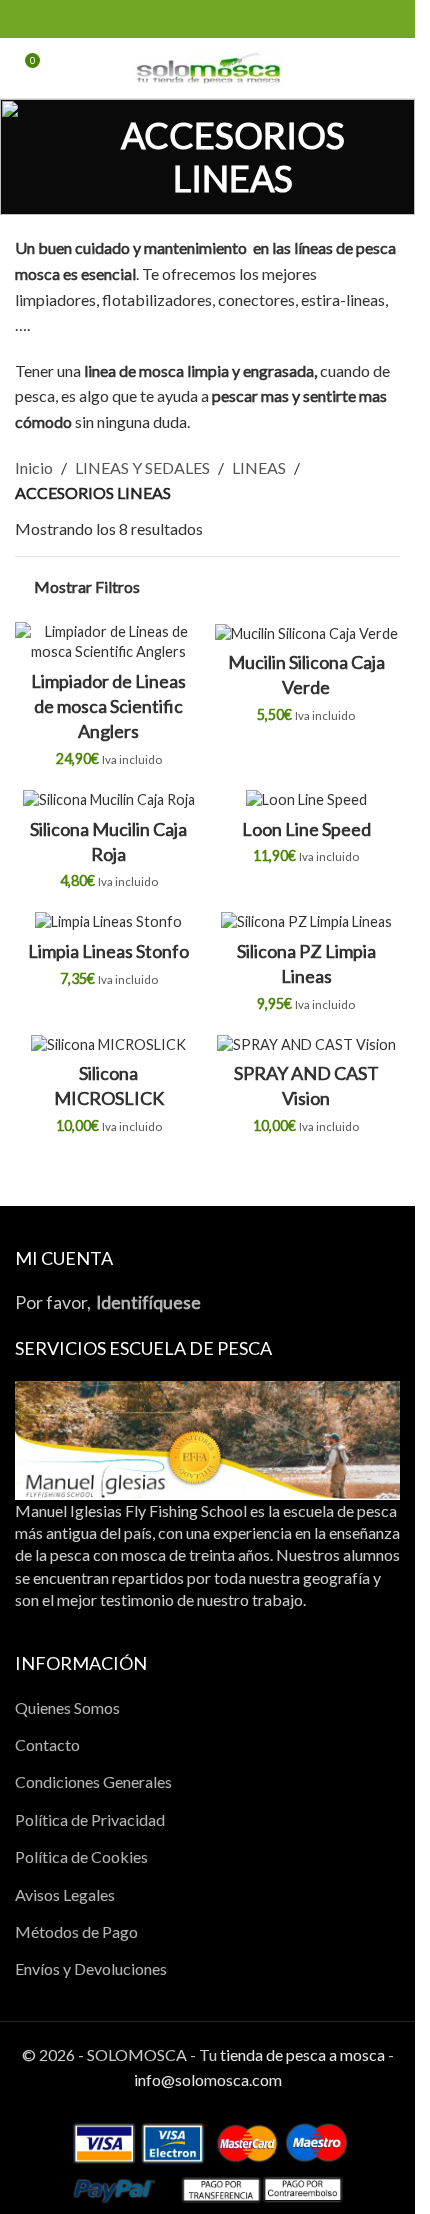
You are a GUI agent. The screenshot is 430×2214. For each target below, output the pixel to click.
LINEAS (259, 467)
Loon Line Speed (306, 829)
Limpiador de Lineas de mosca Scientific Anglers (108, 706)
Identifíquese (148, 1302)
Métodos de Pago (76, 1931)
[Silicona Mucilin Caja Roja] (109, 799)
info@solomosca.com (208, 2079)
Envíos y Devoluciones (91, 1968)
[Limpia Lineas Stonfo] (109, 921)
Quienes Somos (67, 1707)
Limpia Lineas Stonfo (108, 951)
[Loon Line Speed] (307, 799)
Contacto (47, 1744)
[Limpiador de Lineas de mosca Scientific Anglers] (109, 642)
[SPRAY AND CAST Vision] (307, 1043)
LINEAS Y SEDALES (142, 467)
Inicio (34, 467)
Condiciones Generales (93, 1781)
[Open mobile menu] (392, 68)
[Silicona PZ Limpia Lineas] (307, 921)
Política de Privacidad (90, 1819)
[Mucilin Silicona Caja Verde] (307, 632)
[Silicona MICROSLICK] (109, 1043)
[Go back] (40, 157)
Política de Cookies (81, 1856)
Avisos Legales (65, 1894)
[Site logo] (208, 65)
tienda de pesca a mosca (302, 2054)
